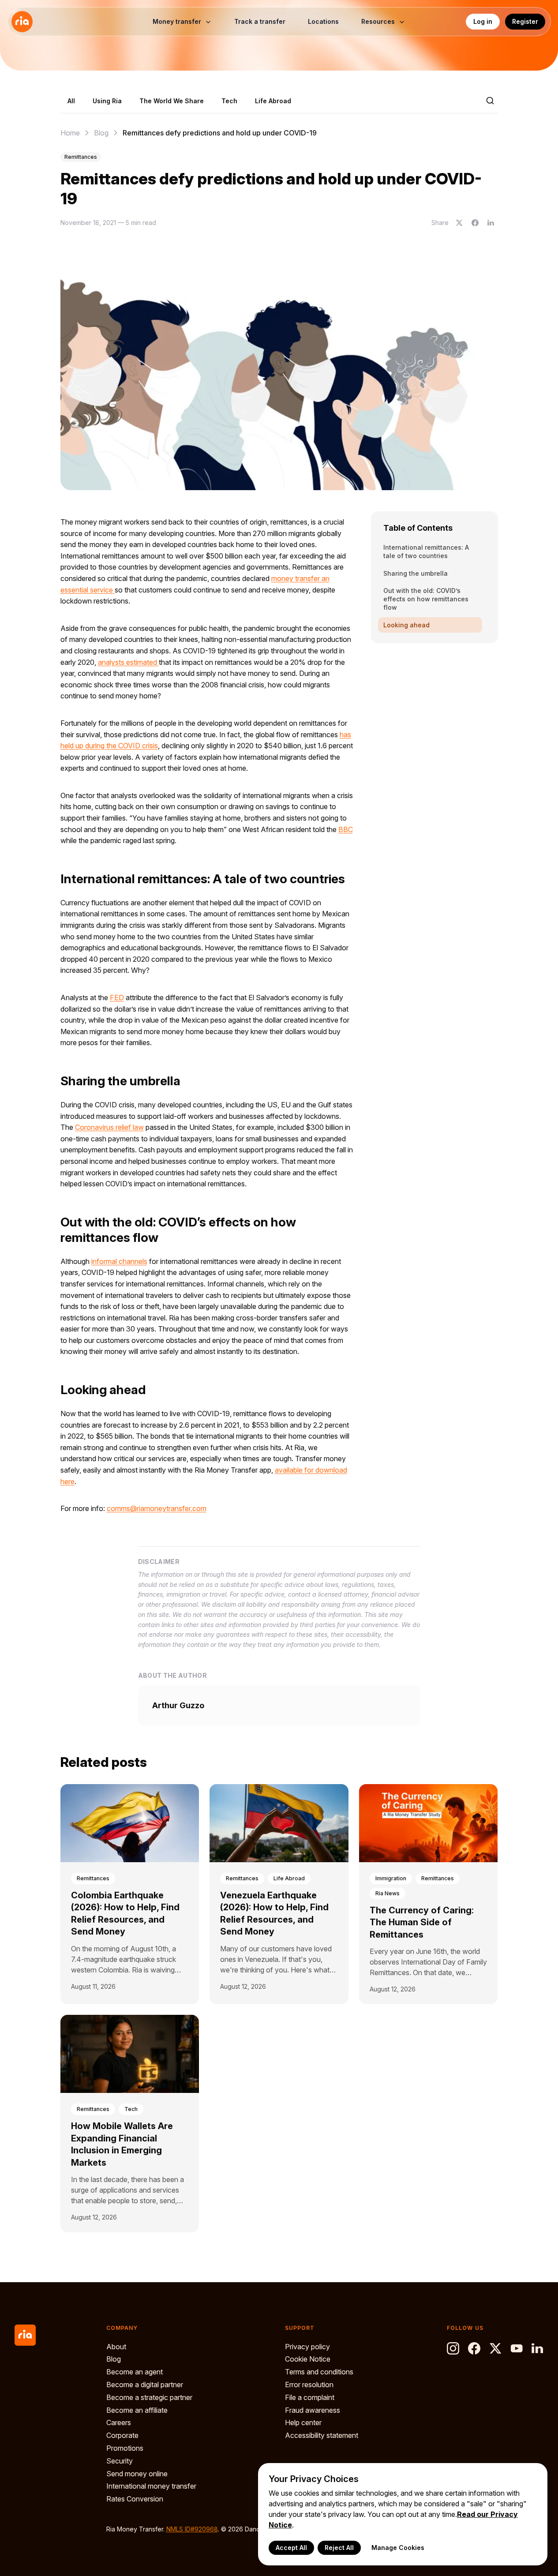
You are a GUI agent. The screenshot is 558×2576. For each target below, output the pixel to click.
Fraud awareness (313, 2410)
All (71, 101)
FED (117, 997)
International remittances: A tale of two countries (426, 551)
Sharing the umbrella (416, 573)
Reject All (339, 2548)
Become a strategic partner (149, 2397)
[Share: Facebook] (475, 223)
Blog (101, 133)
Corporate (122, 2435)
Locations (323, 21)
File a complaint (310, 2397)
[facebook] (474, 2348)
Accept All (291, 2548)
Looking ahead (406, 625)
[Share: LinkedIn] (491, 223)
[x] (495, 2348)
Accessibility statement (322, 2435)
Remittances (81, 157)
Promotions (125, 2448)
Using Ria (107, 101)
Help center (303, 2422)
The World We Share (172, 101)
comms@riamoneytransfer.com (157, 1508)
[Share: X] (459, 223)
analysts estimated (128, 662)
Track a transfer (260, 21)
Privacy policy (307, 2347)
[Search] (490, 101)
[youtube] (517, 2348)
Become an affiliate (137, 2410)
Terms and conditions (319, 2372)
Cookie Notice (308, 2359)
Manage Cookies (398, 2548)
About (116, 2347)
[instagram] (453, 2348)
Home (70, 133)
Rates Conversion (135, 2499)
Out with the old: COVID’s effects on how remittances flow (426, 599)
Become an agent (135, 2372)
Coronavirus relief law (109, 1127)
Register (525, 21)
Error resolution (309, 2385)
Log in (483, 21)
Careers (119, 2422)
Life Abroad (273, 101)
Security (120, 2461)
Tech (229, 101)
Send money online (137, 2474)
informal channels (119, 1261)
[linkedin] (538, 2348)
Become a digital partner (145, 2385)
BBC (346, 829)
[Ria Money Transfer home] (22, 22)
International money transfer (151, 2486)
